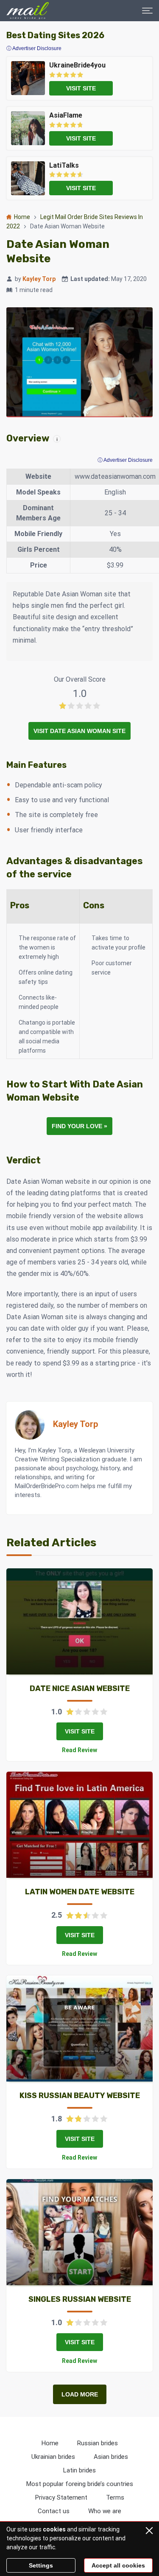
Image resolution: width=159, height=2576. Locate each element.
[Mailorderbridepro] (28, 11)
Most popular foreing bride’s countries (80, 2484)
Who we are (105, 2511)
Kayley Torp (39, 279)
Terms (115, 2497)
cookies (54, 2529)
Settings (41, 2565)
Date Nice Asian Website (80, 1688)
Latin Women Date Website (80, 1892)
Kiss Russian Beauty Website (80, 2096)
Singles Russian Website (80, 2299)
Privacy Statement (61, 2497)
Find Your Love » (79, 1126)
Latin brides (79, 2470)
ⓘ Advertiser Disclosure (125, 460)
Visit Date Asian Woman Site (79, 731)
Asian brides (111, 2457)
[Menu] (147, 11)
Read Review (79, 1750)
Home (22, 217)
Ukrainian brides (53, 2457)
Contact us (54, 2511)
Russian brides (98, 2443)
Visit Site (80, 1731)
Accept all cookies (118, 2565)
